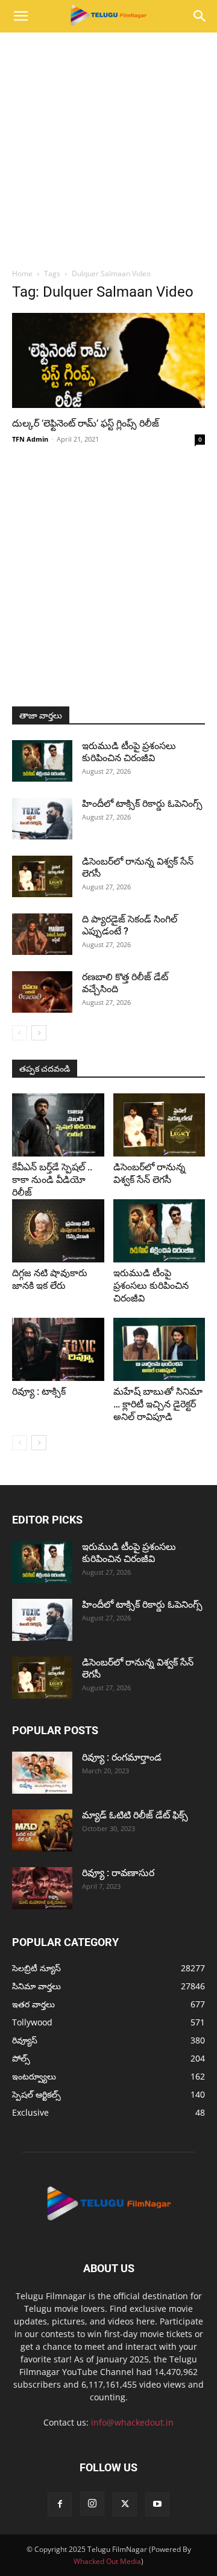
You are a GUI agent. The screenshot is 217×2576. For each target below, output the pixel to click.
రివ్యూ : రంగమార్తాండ (122, 1757)
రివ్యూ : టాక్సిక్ (39, 1391)
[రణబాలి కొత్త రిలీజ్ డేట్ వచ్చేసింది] (42, 992)
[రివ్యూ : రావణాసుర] (42, 1888)
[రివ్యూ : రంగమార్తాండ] (42, 1773)
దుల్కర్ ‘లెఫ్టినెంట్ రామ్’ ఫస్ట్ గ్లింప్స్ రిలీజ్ (86, 423)
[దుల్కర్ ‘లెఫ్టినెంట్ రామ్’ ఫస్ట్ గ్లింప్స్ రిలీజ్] (108, 360)
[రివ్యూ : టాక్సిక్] (58, 1349)
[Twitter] (125, 2504)
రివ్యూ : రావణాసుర (118, 1873)
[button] (20, 16)
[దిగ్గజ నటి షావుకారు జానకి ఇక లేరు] (58, 1231)
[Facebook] (60, 2504)
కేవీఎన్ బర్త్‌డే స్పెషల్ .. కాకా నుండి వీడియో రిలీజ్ (52, 1180)
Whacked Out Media (107, 2561)
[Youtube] (157, 2504)
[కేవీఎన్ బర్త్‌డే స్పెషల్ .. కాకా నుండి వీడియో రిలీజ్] (58, 1125)
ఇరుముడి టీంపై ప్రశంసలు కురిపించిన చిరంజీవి (129, 752)
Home (22, 273)
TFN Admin (30, 439)
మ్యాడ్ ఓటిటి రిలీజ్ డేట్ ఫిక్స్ (136, 1815)
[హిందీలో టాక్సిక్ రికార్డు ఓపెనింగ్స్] (42, 819)
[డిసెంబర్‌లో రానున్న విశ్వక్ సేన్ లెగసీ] (42, 876)
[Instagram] (92, 2504)
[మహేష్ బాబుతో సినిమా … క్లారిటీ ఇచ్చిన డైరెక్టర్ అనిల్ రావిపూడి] (159, 1349)
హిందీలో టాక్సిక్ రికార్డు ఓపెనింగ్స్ (142, 804)
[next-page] (39, 1033)
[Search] (200, 16)
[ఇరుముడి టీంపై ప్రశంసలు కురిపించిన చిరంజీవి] (42, 761)
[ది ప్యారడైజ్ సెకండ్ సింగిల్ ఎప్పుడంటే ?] (42, 934)
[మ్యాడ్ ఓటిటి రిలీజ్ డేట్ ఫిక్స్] (42, 1830)
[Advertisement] (108, 147)
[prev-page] (20, 1033)
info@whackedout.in (132, 2422)
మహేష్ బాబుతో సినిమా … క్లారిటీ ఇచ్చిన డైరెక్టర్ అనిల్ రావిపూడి (158, 1404)
